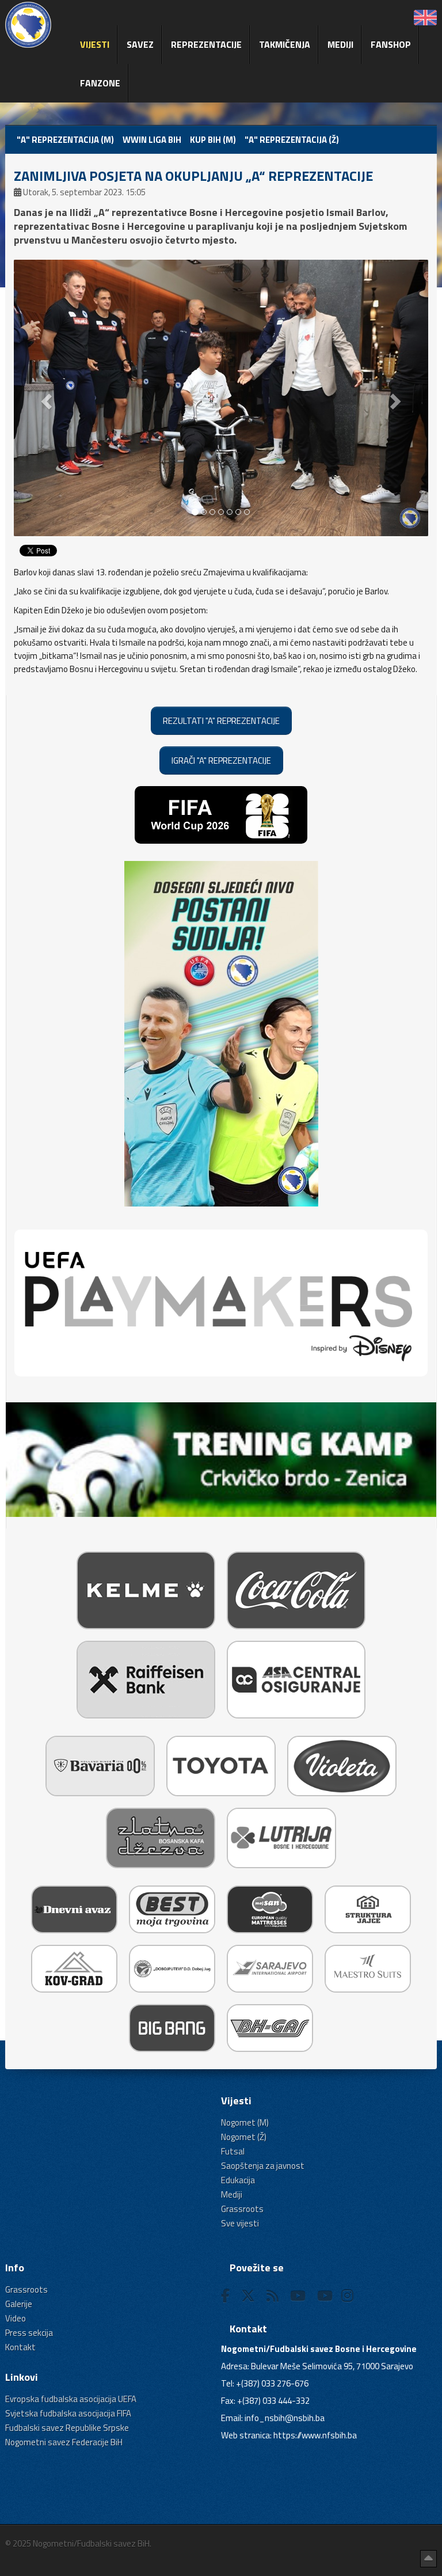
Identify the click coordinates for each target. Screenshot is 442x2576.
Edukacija (238, 2180)
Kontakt (20, 2347)
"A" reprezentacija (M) (65, 140)
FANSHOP (391, 44)
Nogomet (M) (245, 2122)
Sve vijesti (240, 2223)
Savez (140, 44)
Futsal (233, 2151)
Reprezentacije (206, 44)
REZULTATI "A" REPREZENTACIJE (221, 721)
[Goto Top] (428, 2559)
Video (16, 2318)
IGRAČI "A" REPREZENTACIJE (221, 760)
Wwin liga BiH (152, 140)
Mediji (340, 44)
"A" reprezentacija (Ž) (292, 140)
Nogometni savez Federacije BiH (64, 2442)
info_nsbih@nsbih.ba (285, 2418)
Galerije (19, 2304)
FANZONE (100, 83)
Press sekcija (29, 2333)
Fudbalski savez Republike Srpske (67, 2428)
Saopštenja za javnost (263, 2166)
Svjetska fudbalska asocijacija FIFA (68, 2413)
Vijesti (95, 44)
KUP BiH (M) (213, 140)
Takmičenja (285, 44)
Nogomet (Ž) (244, 2137)
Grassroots (242, 2209)
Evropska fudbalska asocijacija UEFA (71, 2399)
